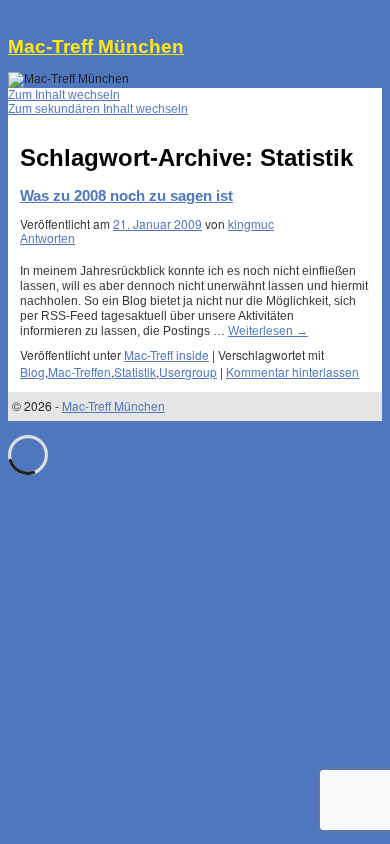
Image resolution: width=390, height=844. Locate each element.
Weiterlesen (268, 331)
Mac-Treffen (79, 371)
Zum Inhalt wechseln (64, 95)
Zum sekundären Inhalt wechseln (98, 109)
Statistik (135, 371)
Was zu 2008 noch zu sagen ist (126, 196)
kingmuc (251, 223)
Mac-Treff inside (166, 354)
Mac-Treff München (96, 46)
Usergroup (188, 371)
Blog (32, 371)
